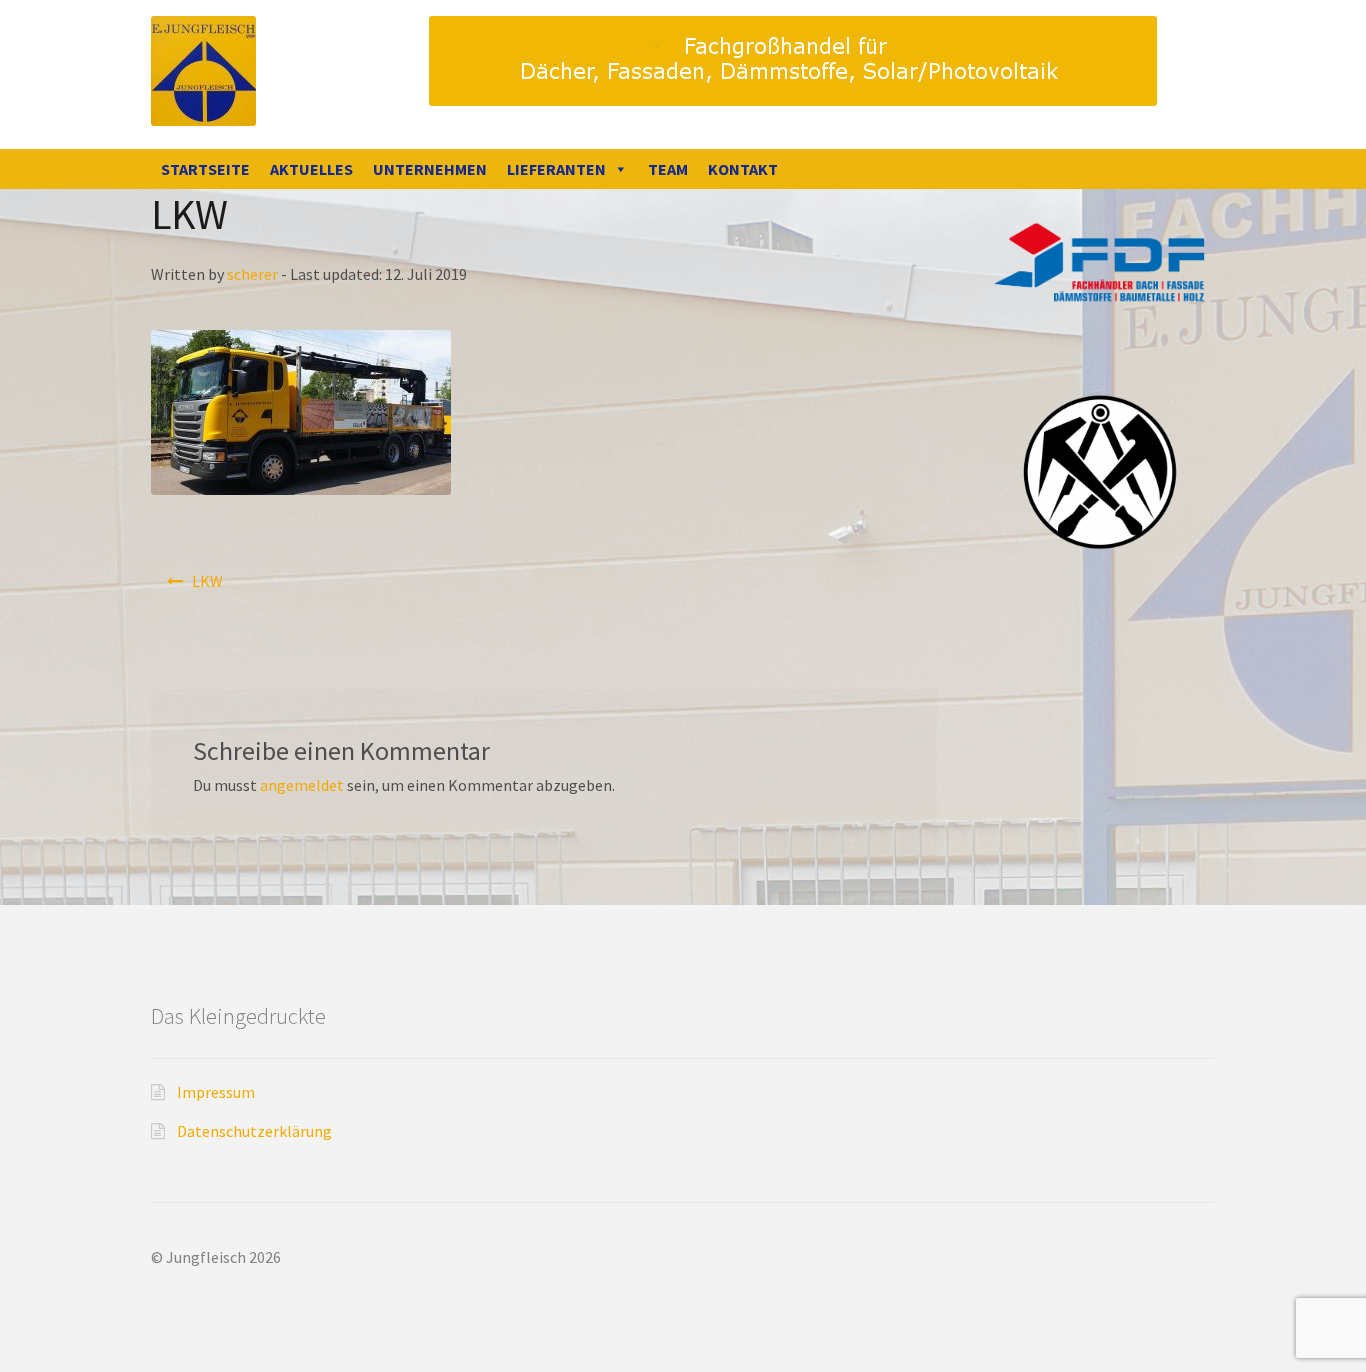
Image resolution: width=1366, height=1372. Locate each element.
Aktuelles (311, 169)
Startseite (205, 169)
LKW (207, 581)
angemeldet (302, 785)
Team (668, 169)
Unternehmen (430, 169)
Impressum (216, 1092)
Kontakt (743, 169)
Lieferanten (556, 169)
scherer (252, 274)
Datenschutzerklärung (254, 1131)
